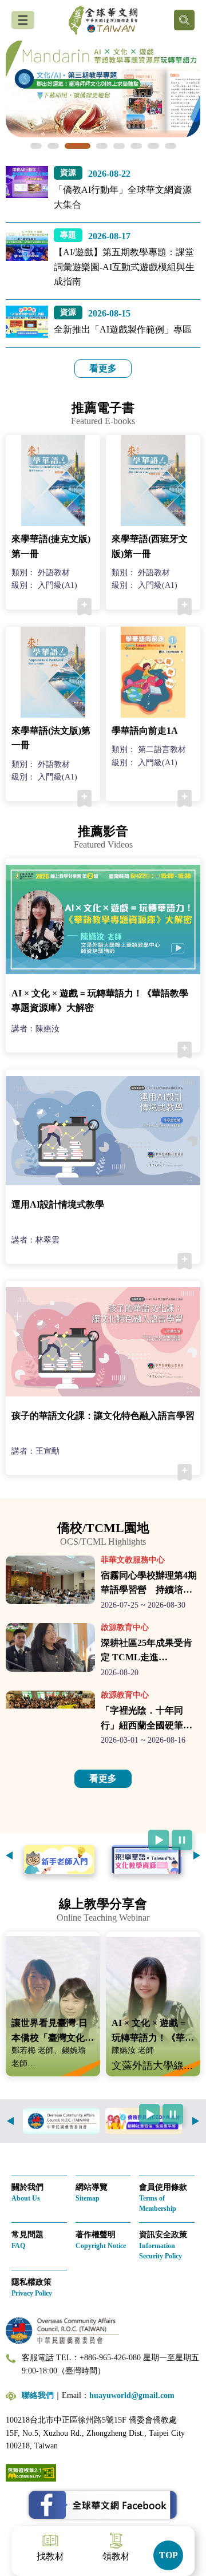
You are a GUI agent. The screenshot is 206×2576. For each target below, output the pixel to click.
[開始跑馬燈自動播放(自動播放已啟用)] (159, 1840)
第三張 (78, 146)
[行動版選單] (23, 20)
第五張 (119, 146)
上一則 (9, 1855)
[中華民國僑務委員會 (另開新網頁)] (61, 2121)
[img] (103, 89)
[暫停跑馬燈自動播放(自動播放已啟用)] (182, 1840)
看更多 (103, 368)
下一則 (197, 1855)
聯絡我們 (38, 2395)
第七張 (153, 146)
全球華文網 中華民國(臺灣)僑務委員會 (103, 20)
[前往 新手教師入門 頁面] (59, 1859)
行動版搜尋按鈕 (184, 20)
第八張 (171, 146)
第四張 (102, 146)
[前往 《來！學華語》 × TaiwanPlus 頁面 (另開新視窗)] (147, 1859)
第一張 (36, 146)
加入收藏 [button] (84, 607)
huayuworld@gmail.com (132, 2395)
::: (3, 173)
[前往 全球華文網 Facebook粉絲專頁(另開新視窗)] (103, 2505)
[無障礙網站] (31, 2472)
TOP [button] (169, 2555)
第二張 (53, 146)
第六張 (136, 146)
